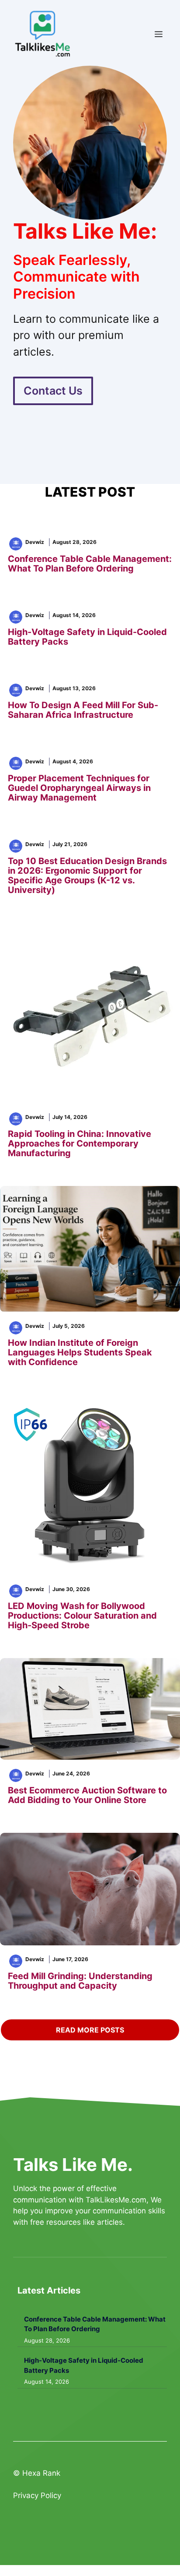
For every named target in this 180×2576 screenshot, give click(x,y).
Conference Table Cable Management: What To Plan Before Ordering (90, 564)
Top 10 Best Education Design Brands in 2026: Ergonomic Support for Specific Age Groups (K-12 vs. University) (87, 875)
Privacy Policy (37, 2495)
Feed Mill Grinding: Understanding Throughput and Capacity (80, 1981)
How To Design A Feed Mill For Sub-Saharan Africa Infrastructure (83, 710)
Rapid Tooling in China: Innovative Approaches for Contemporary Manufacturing (80, 1143)
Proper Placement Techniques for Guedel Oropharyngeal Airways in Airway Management (79, 788)
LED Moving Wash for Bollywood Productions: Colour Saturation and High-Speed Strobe (82, 1616)
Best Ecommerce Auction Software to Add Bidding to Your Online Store (87, 1795)
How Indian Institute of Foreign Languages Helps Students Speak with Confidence (80, 1352)
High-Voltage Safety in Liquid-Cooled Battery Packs (87, 637)
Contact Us (53, 391)
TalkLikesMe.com (116, 2200)
